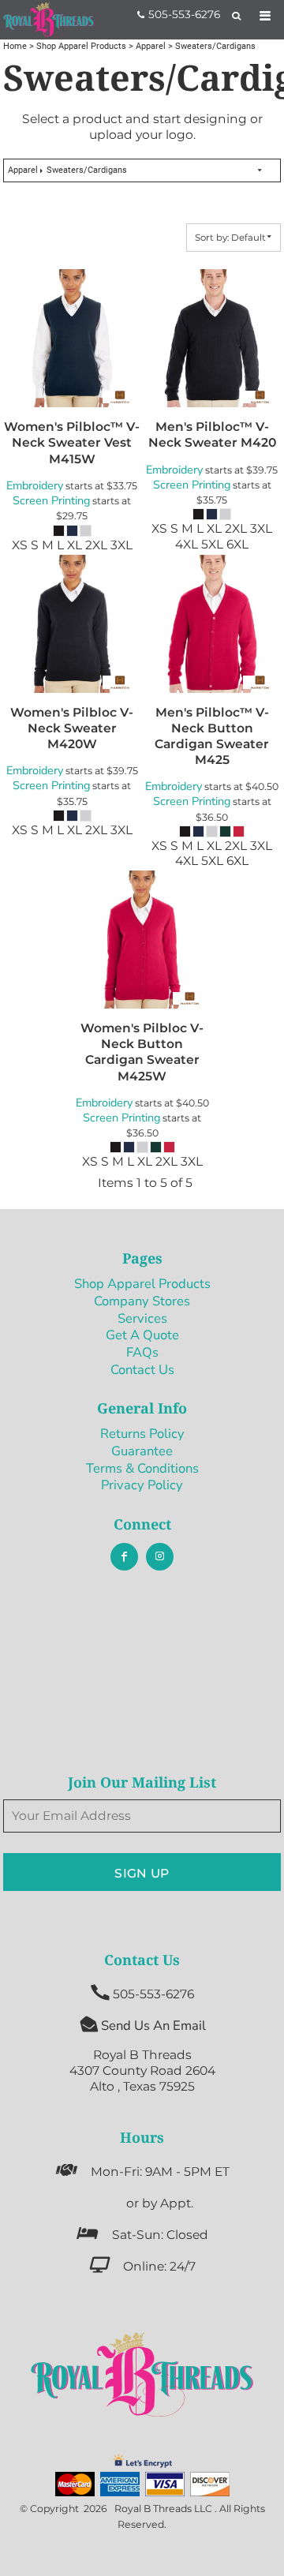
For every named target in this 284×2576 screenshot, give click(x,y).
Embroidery (35, 485)
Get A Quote (142, 1335)
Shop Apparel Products (81, 46)
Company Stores (142, 1301)
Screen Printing (51, 500)
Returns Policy (142, 1434)
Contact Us (142, 1370)
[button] (142, 2374)
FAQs (142, 1352)
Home (15, 46)
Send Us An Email (153, 2026)
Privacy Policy (142, 1485)
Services (142, 1318)
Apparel (151, 46)
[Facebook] (124, 1557)
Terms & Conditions (142, 1468)
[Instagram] (160, 1557)
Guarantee (142, 1451)
